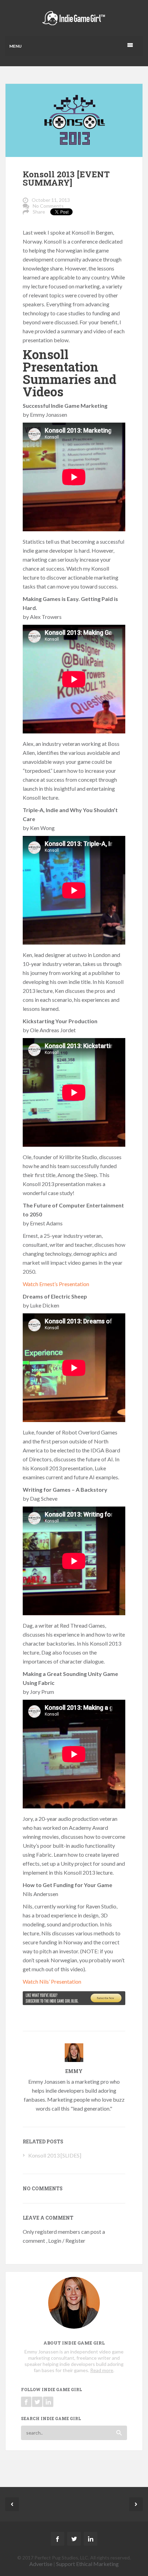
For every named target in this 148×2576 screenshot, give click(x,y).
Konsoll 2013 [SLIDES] (55, 2155)
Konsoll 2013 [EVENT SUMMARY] (66, 178)
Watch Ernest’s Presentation (56, 1284)
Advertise (41, 2564)
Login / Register (67, 2241)
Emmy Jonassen (47, 2081)
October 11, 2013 (51, 200)
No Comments (48, 206)
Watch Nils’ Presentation (52, 1981)
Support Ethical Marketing (87, 2564)
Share (39, 212)
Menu (15, 46)
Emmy (74, 2071)
